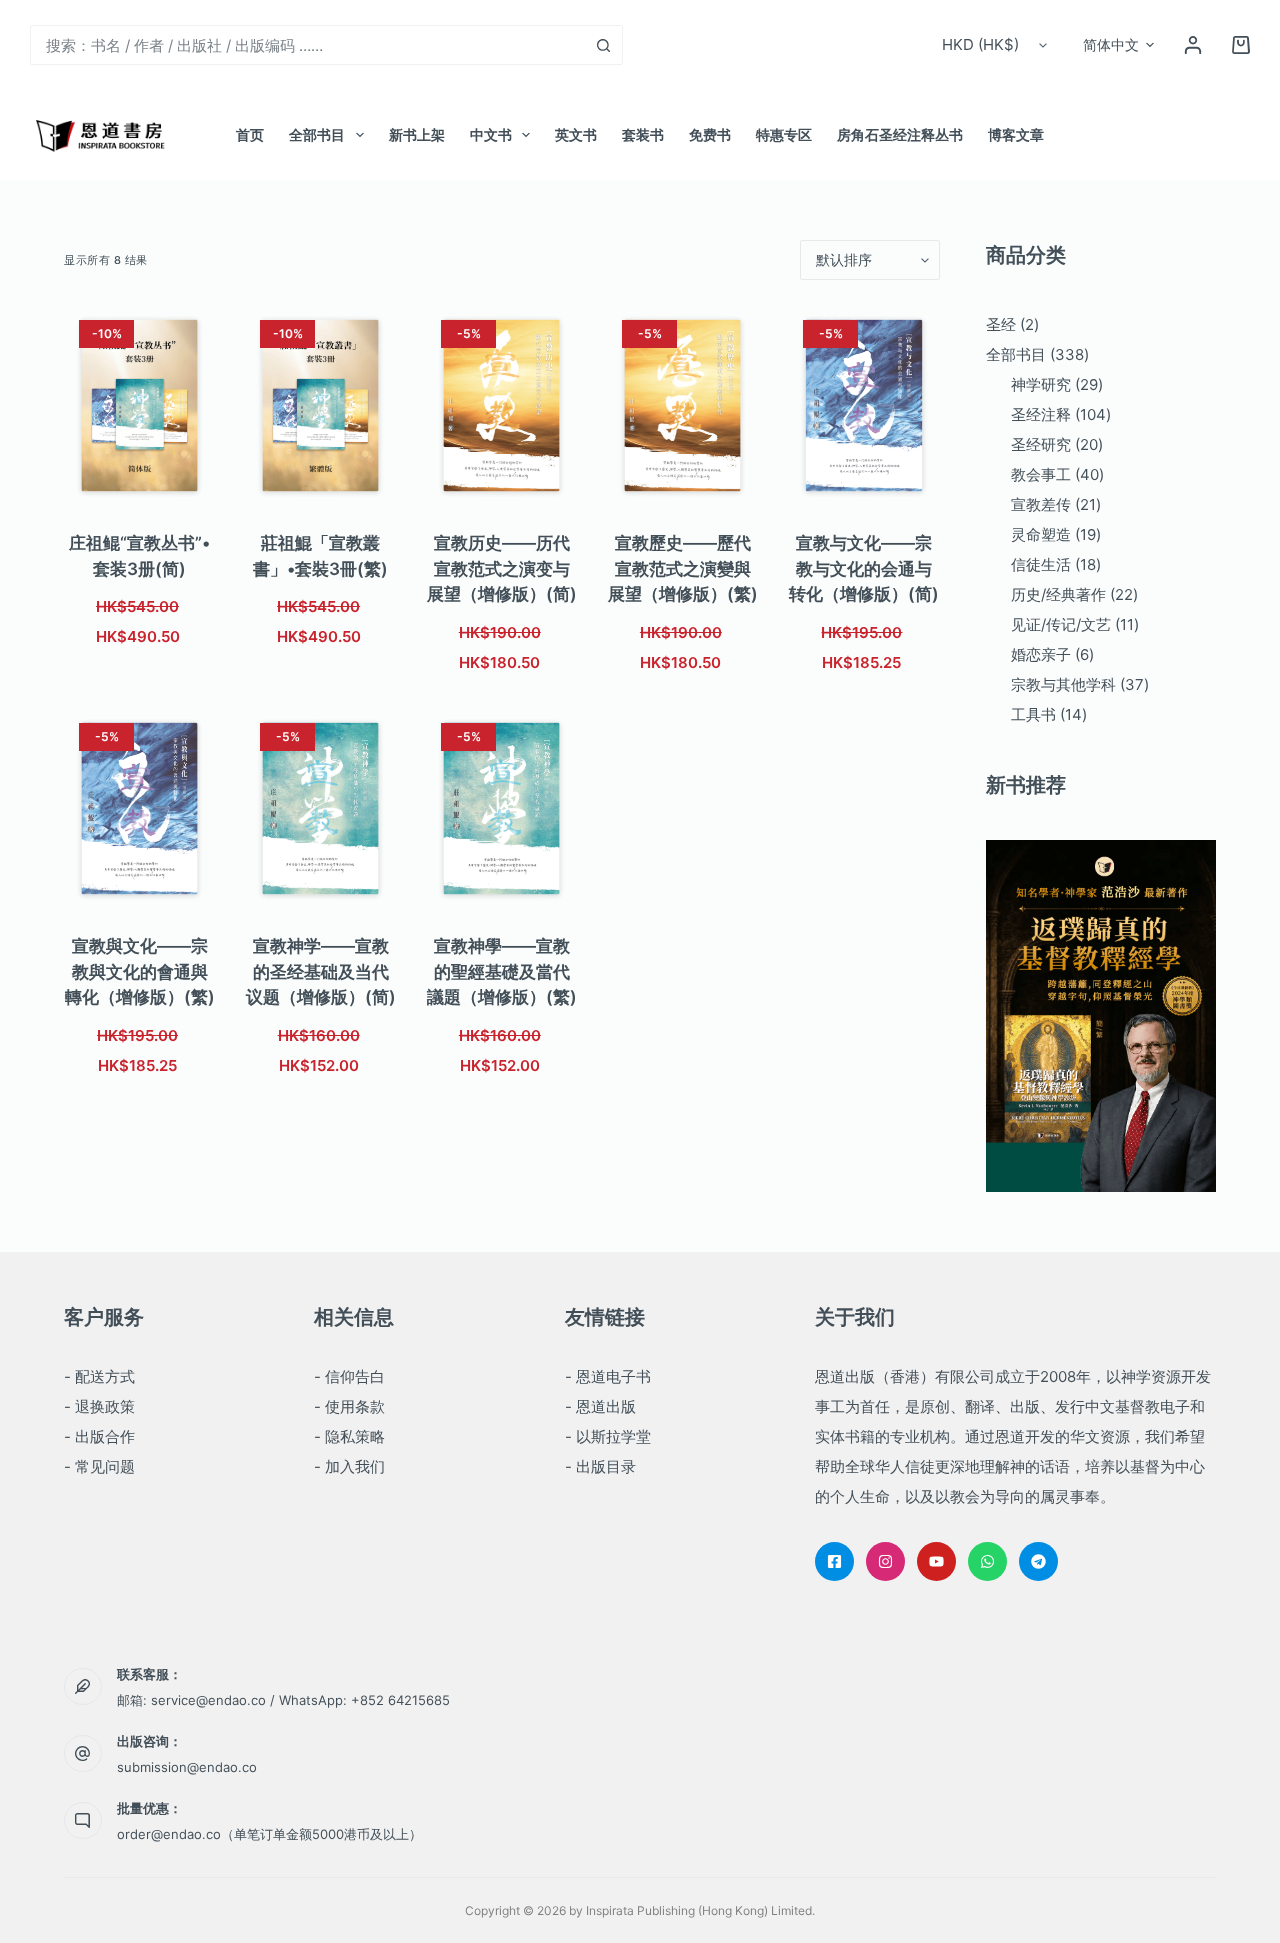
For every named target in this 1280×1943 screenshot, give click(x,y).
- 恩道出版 (600, 1406)
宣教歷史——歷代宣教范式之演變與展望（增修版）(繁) (683, 568)
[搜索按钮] (603, 45)
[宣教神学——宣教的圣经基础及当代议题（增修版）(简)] (320, 808)
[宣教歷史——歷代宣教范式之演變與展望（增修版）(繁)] (682, 405)
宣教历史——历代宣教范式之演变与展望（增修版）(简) (502, 568)
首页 (250, 134)
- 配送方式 (99, 1376)
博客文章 (1016, 134)
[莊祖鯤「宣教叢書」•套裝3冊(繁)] (320, 405)
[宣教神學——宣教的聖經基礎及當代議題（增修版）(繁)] (501, 808)
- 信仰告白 (349, 1376)
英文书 (576, 134)
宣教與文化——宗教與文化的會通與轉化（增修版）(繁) (140, 971)
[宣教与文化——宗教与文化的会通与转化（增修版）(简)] (863, 405)
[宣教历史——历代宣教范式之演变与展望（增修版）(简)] (501, 405)
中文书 (491, 134)
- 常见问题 (99, 1466)
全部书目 (317, 134)
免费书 (710, 134)
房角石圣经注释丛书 (900, 134)
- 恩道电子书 (608, 1376)
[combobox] (307, 45)
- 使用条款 (349, 1406)
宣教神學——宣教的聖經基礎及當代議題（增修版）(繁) (502, 971)
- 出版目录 (600, 1466)
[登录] (1193, 45)
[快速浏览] (170, 481)
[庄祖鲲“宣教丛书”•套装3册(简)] (139, 405)
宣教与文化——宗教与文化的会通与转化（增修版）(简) (864, 568)
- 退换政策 (99, 1406)
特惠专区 (784, 134)
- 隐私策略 (349, 1436)
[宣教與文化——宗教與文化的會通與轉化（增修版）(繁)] (139, 808)
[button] (1118, 45)
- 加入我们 (349, 1466)
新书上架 (417, 134)
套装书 (643, 134)
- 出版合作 (99, 1436)
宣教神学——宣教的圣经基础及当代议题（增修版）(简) (321, 971)
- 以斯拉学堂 (608, 1436)
